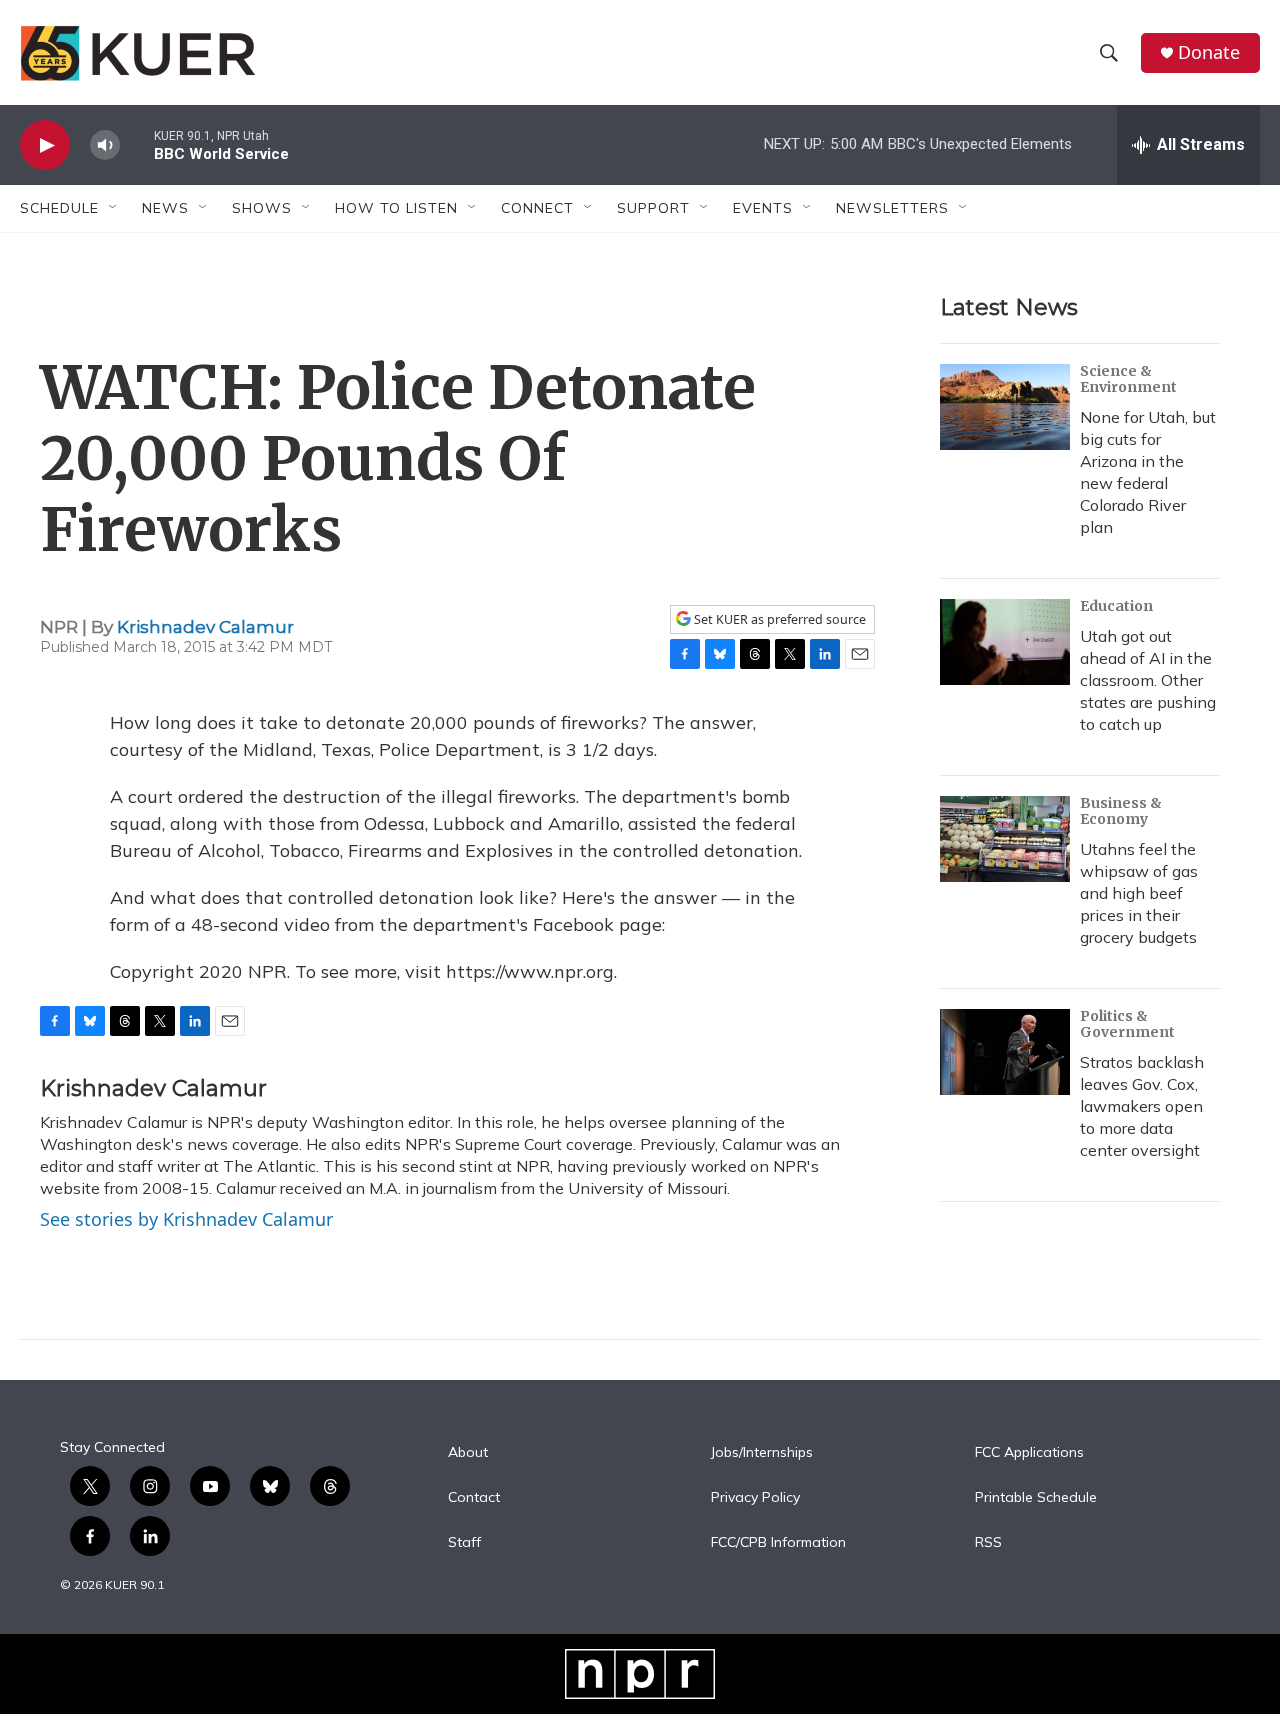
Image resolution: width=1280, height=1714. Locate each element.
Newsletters (892, 208)
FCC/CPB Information (778, 1543)
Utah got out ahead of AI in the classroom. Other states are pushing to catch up (1148, 680)
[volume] (105, 145)
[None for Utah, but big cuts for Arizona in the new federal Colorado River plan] (1005, 407)
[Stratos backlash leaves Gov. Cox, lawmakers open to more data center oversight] (1005, 1052)
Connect (537, 208)
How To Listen (396, 208)
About (468, 1453)
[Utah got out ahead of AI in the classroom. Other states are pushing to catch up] (1005, 642)
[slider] (137, 144)
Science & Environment (1128, 379)
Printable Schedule (1036, 1498)
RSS (988, 1543)
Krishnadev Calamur (205, 627)
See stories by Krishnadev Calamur (186, 1219)
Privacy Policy (755, 1498)
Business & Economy (1121, 811)
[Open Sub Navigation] (114, 208)
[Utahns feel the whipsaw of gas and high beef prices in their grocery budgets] (1005, 839)
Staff (464, 1543)
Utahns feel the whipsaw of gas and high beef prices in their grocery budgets (1139, 893)
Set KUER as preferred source (778, 619)
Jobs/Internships (762, 1453)
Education (1116, 606)
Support (653, 208)
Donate (1209, 52)
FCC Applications (1029, 1453)
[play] (45, 145)
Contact (474, 1498)
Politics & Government (1127, 1024)
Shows (262, 208)
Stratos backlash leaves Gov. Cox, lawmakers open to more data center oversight (1142, 1106)
